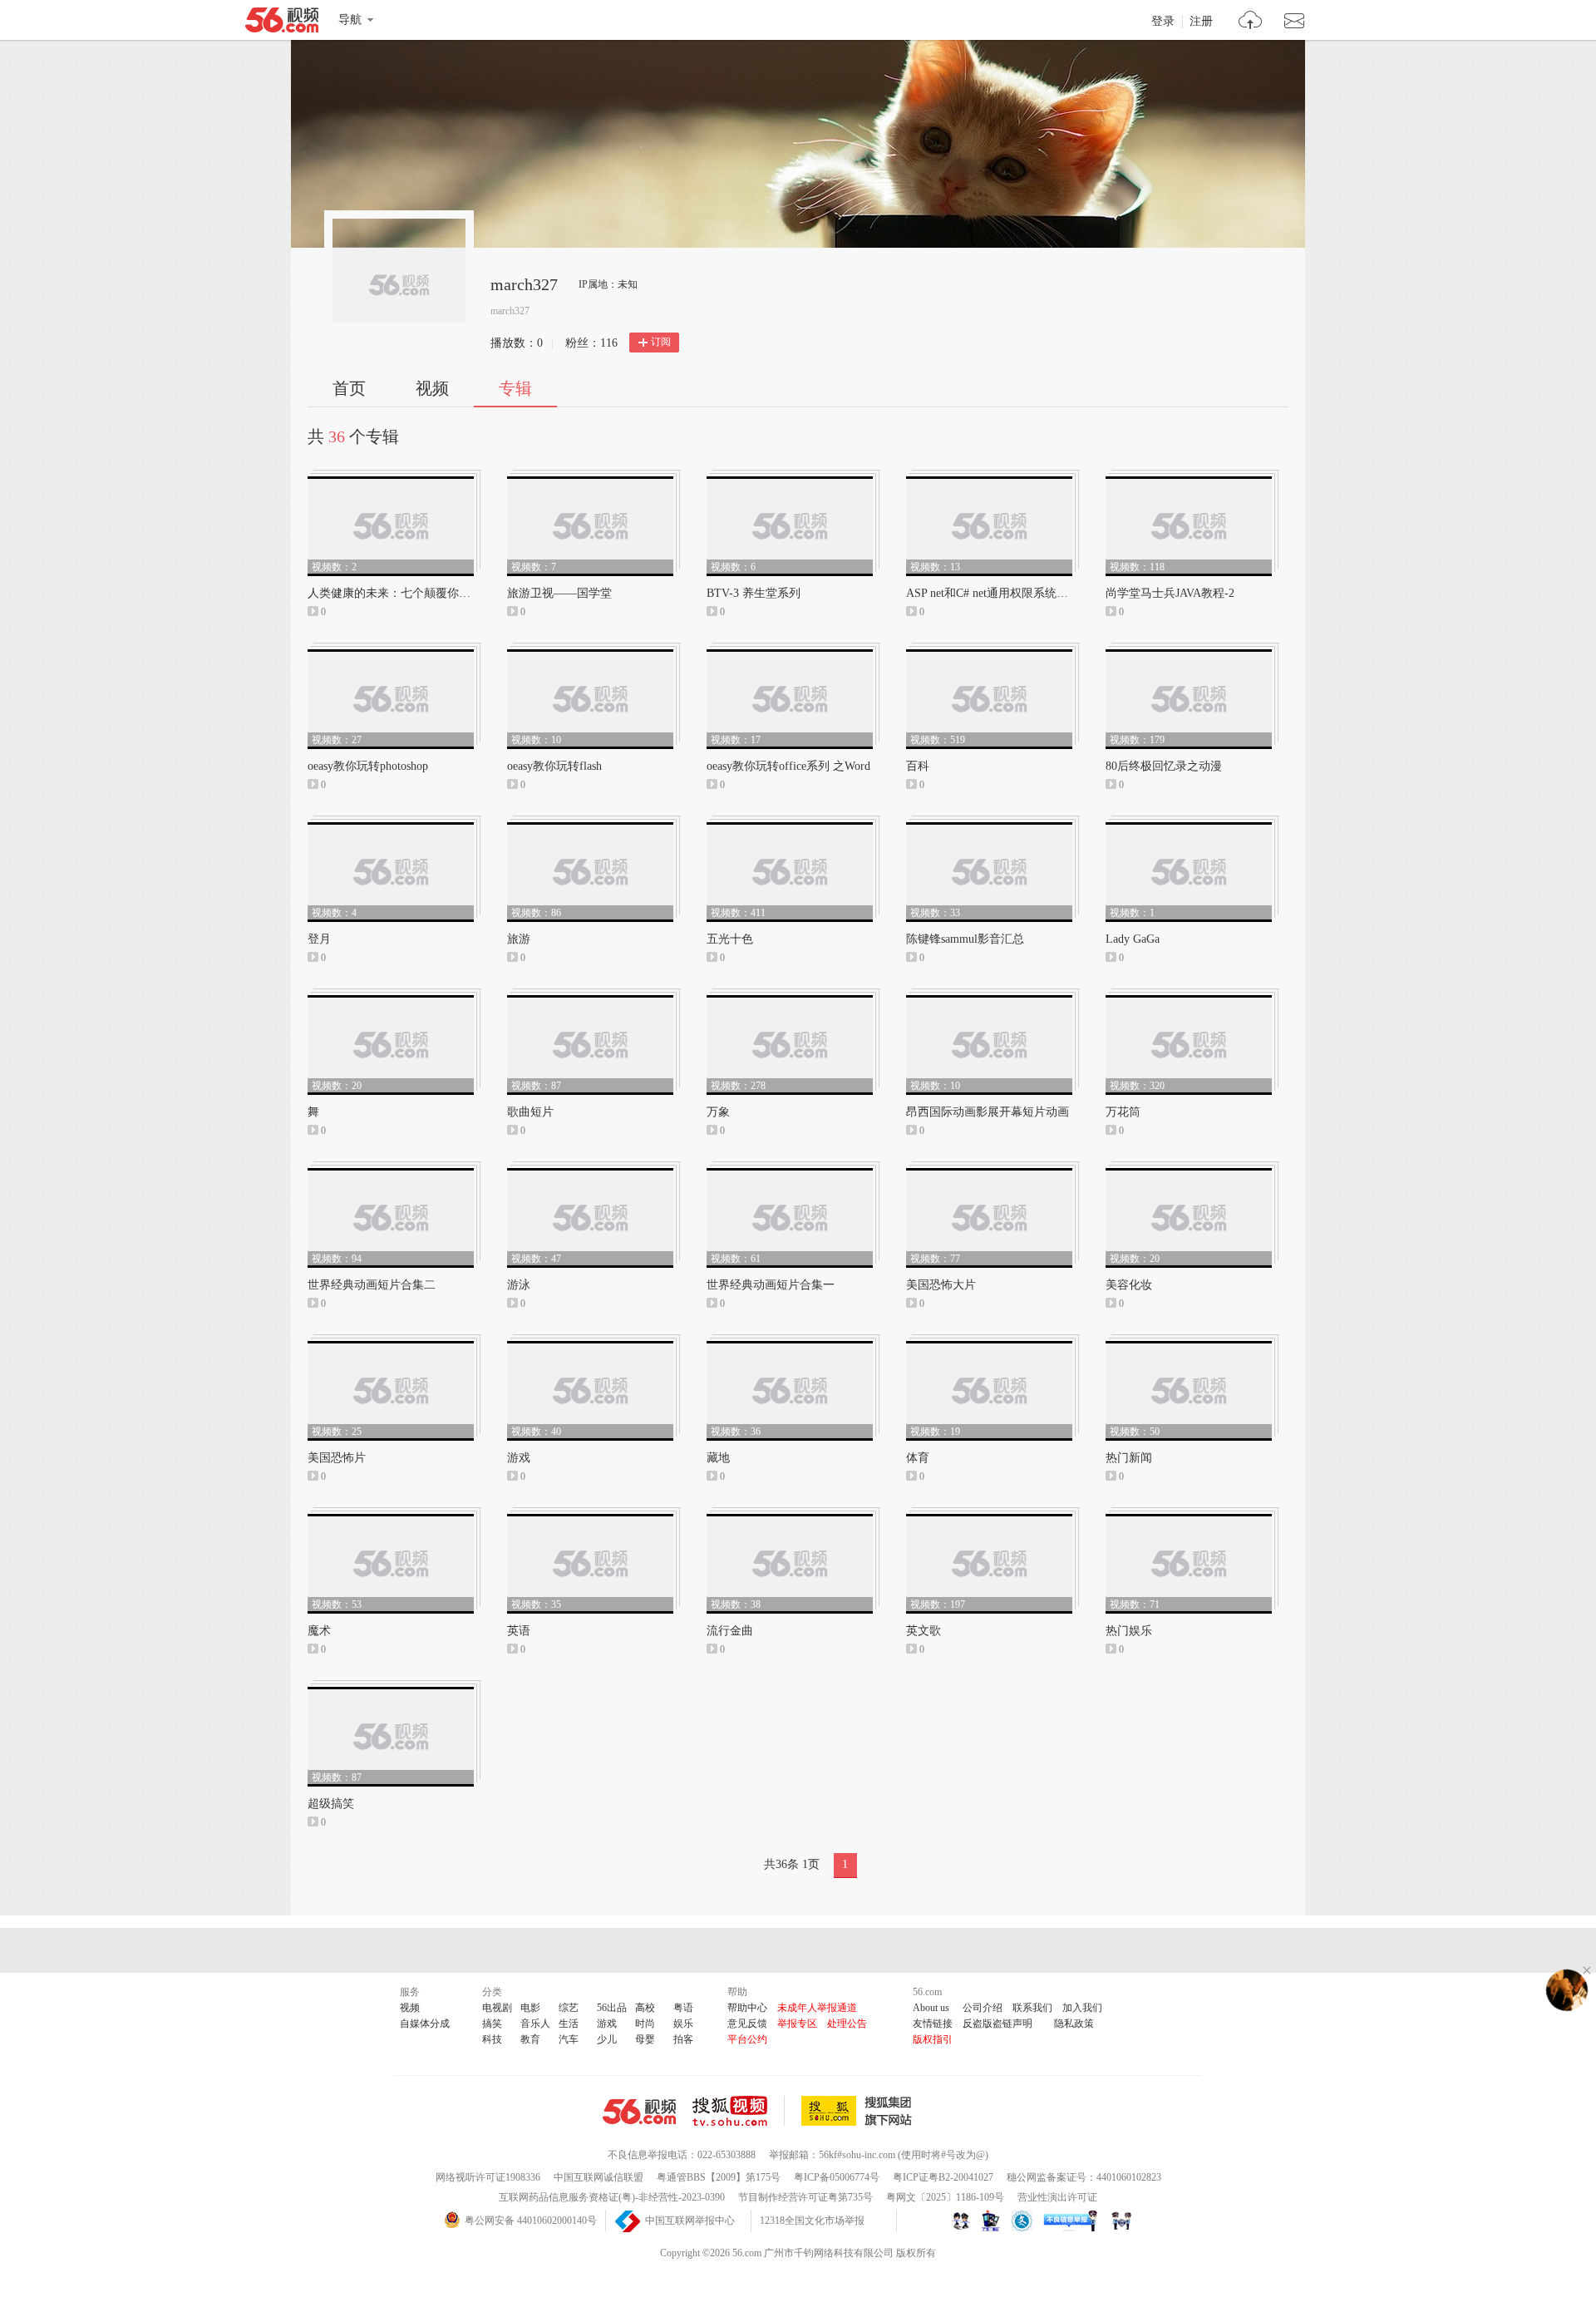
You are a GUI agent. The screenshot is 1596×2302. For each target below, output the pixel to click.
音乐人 (535, 2023)
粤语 (683, 2008)
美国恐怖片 (337, 1458)
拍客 (683, 2039)
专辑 (515, 388)
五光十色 (730, 939)
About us (931, 2008)
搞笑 (492, 2023)
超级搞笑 (331, 1804)
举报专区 (797, 2023)
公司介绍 (983, 2008)
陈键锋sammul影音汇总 (965, 939)
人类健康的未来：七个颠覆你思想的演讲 (412, 593)
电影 (530, 2008)
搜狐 (860, 2111)
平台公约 (747, 2039)
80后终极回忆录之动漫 (1164, 766)
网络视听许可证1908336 (488, 2177)
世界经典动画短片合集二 (372, 1285)
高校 (645, 2008)
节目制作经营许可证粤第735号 (805, 2197)
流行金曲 (730, 1631)
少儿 (607, 2039)
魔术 (319, 1631)
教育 (530, 2039)
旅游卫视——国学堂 (559, 593)
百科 (918, 766)
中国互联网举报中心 (690, 2221)
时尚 (645, 2023)
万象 (718, 1112)
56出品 (612, 2008)
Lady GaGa (1133, 939)
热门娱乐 (1129, 1631)
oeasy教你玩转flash (554, 766)
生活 (569, 2023)
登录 (1163, 22)
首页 (349, 388)
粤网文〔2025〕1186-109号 (945, 2197)
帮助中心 (747, 2008)
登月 (319, 939)
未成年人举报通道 (817, 2008)
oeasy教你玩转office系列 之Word (788, 766)
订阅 (661, 342)
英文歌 (924, 1631)
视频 (432, 388)
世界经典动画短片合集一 (771, 1285)
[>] (1251, 22)
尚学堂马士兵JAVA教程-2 (1170, 593)
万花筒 (1123, 1112)
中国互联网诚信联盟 (598, 2177)
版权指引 (933, 2039)
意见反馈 (747, 2023)
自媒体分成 (425, 2023)
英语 (519, 1631)
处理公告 (847, 2023)
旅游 (519, 939)
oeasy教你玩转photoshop (368, 766)
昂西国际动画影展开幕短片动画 (988, 1112)
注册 (1201, 22)
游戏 (519, 1458)
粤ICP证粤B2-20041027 (943, 2177)
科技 (492, 2039)
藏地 (718, 1458)
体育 (918, 1458)
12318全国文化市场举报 (812, 2221)
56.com (282, 23)
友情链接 (933, 2023)
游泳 (519, 1285)
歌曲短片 (530, 1112)
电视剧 (497, 2008)
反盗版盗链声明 (997, 2023)
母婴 (645, 2039)
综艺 (569, 2008)
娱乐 (683, 2023)
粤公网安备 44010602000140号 (531, 2221)
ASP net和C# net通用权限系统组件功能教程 (1016, 593)
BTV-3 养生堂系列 (754, 593)
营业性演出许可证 (1057, 2197)
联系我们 (1032, 2008)
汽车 (569, 2039)
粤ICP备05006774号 (837, 2177)
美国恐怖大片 (941, 1285)
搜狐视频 (739, 2111)
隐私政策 (1074, 2023)
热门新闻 (1129, 1458)
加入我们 (1082, 2008)
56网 (639, 2112)
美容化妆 (1129, 1285)
